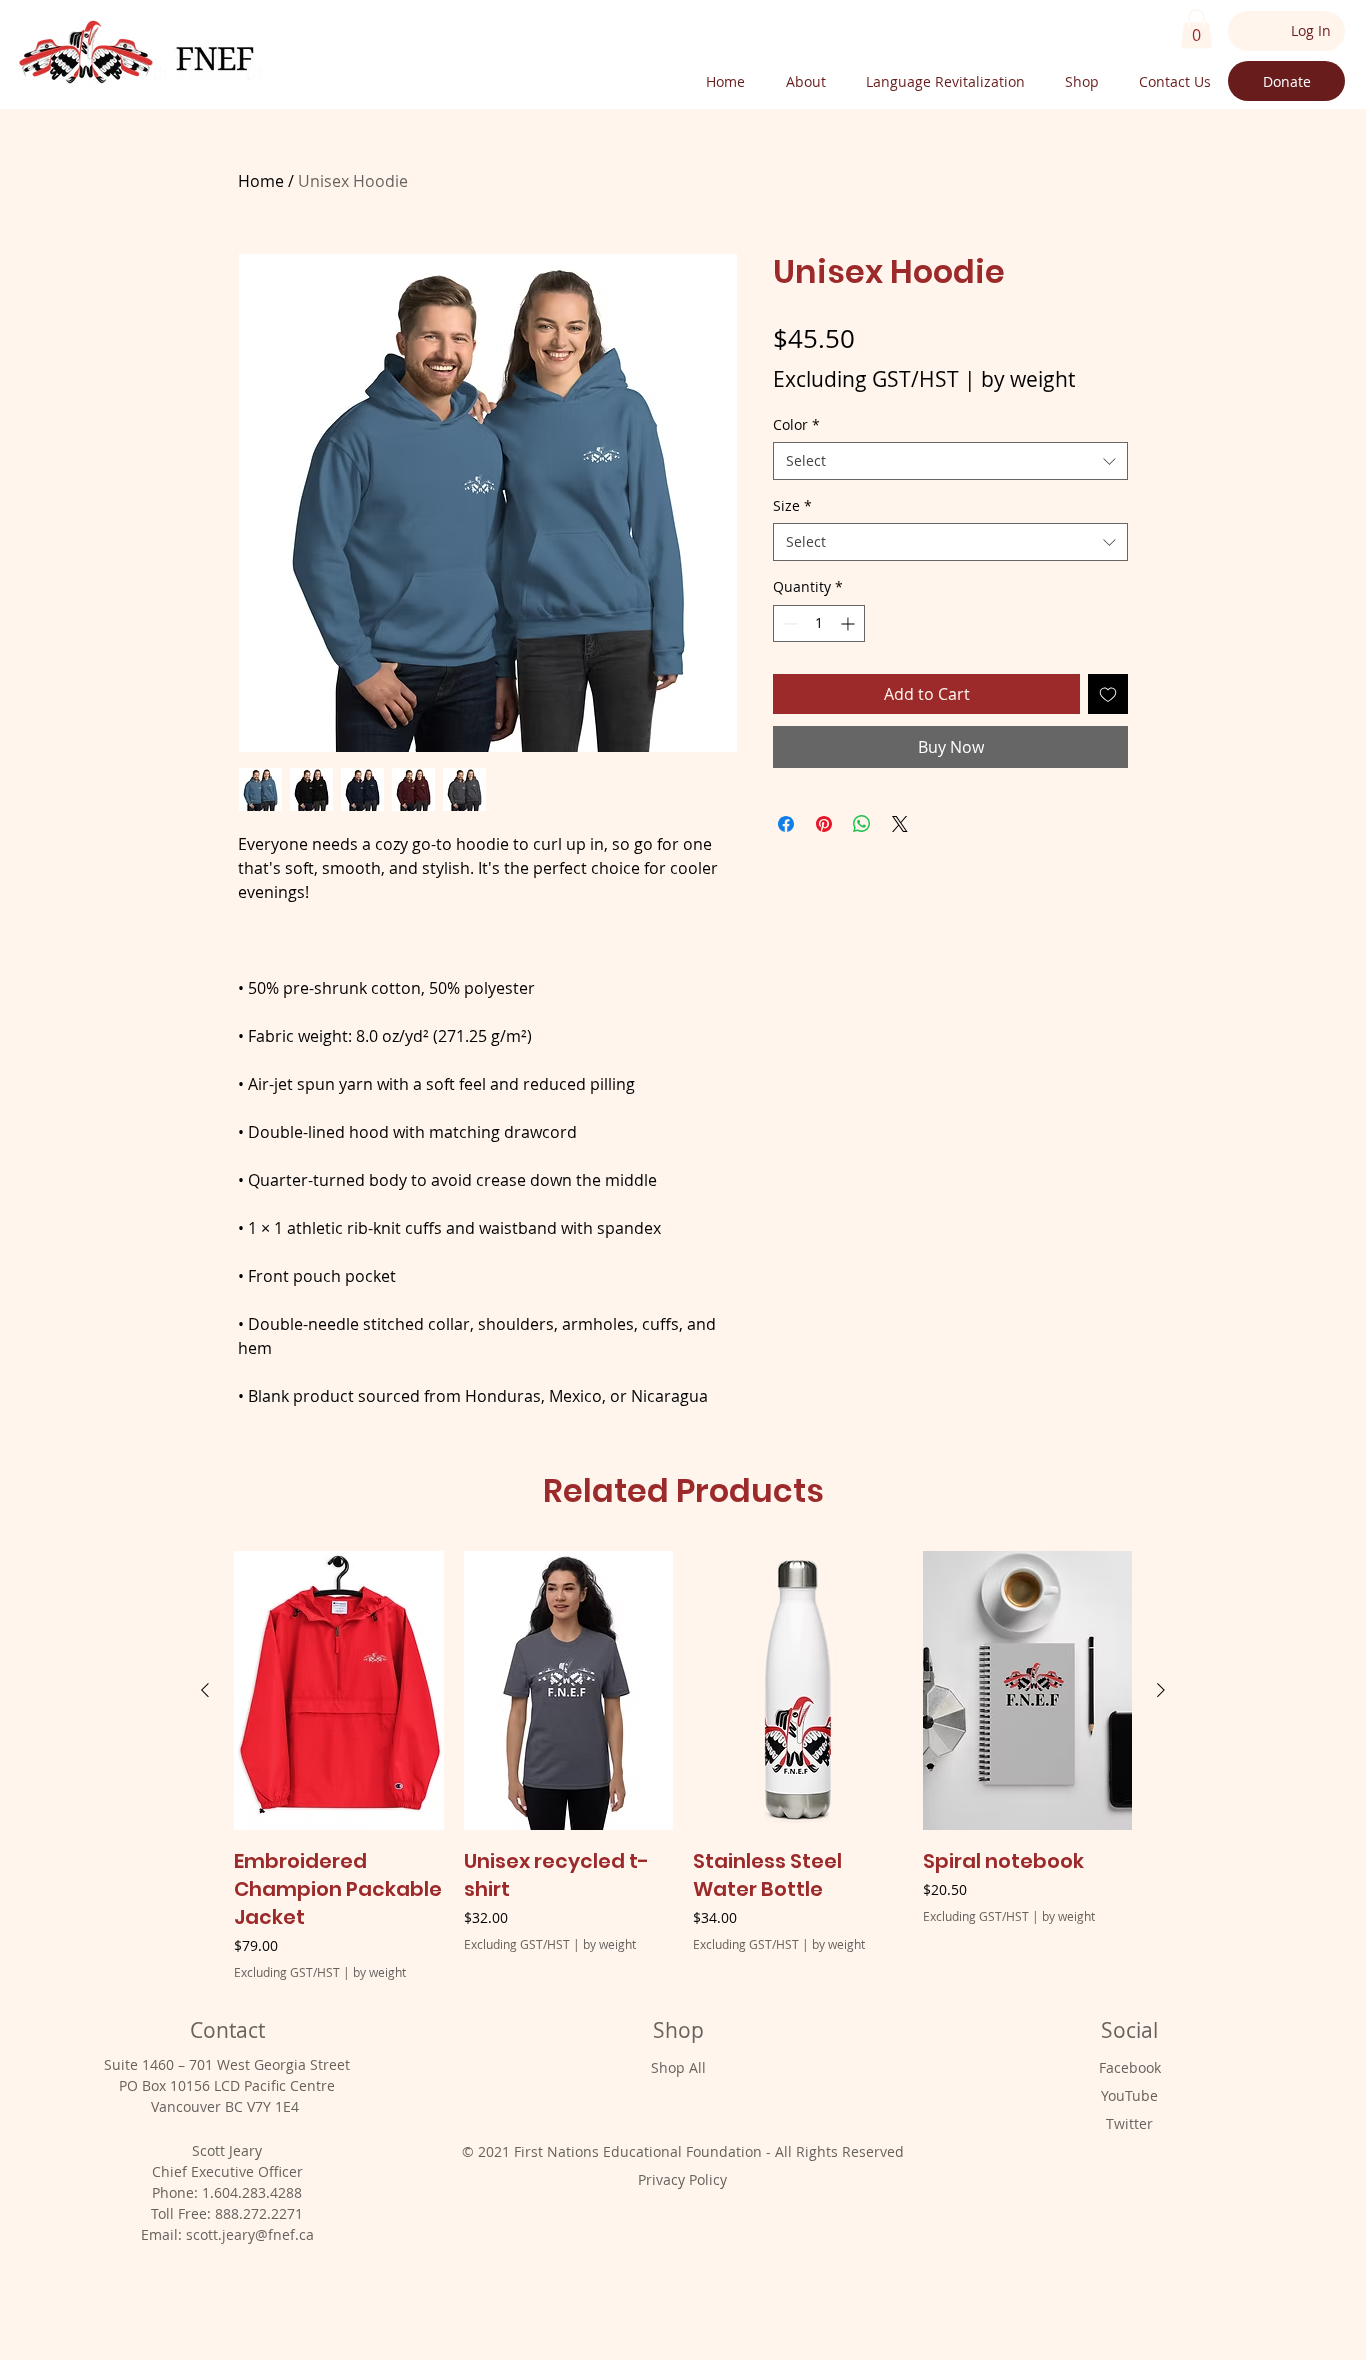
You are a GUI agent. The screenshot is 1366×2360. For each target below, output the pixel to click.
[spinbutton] (819, 623)
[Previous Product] (205, 1690)
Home (261, 181)
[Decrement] (788, 623)
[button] (1196, 28)
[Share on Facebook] (786, 824)
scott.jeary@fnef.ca (250, 2234)
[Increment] (849, 623)
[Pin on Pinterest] (824, 824)
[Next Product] (1161, 1690)
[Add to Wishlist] (1108, 694)
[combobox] (950, 461)
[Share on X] (900, 824)
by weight (1028, 379)
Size (792, 505)
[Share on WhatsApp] (862, 824)
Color (796, 424)
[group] (683, 1765)
